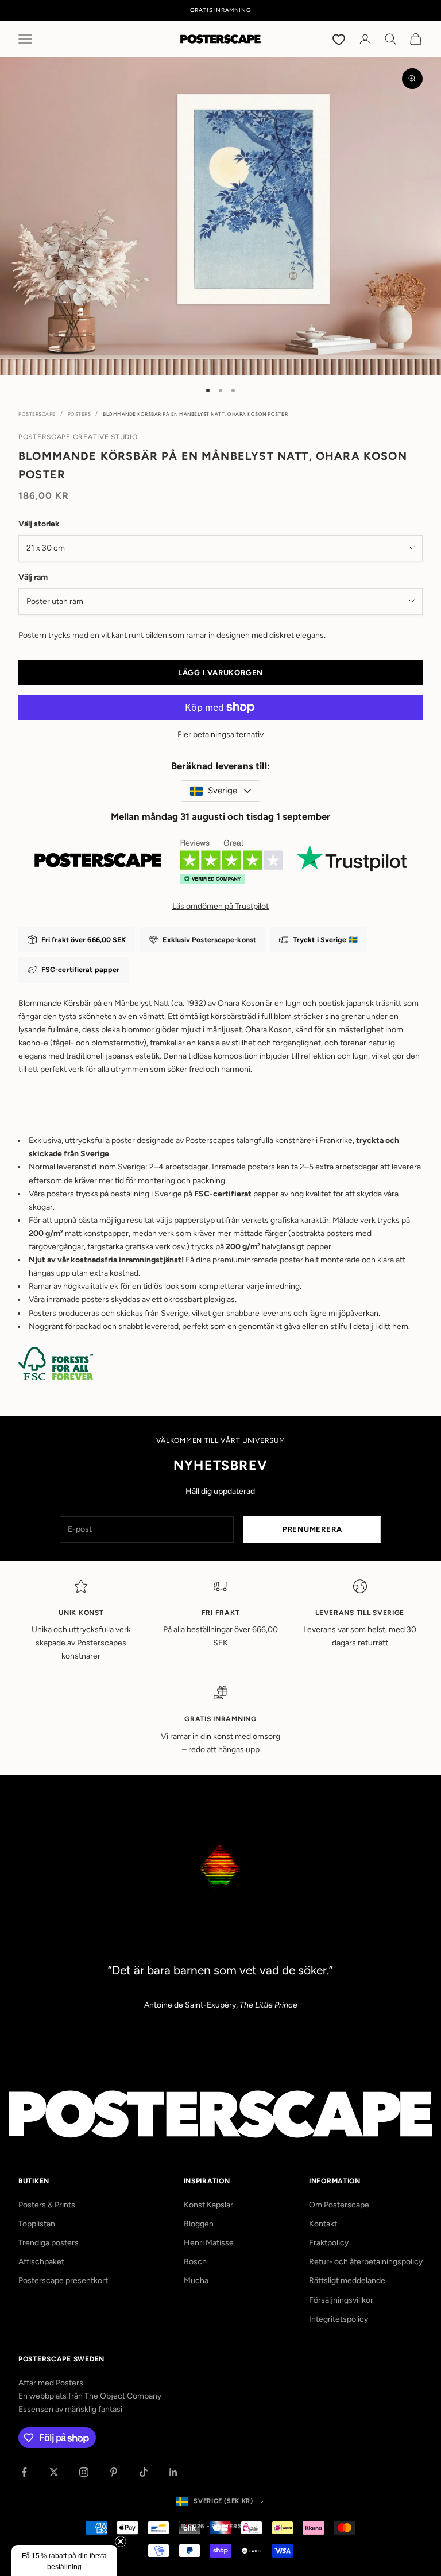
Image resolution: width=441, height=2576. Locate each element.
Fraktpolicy (329, 2243)
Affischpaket (41, 2262)
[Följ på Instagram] (84, 2472)
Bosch (195, 2262)
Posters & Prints (47, 2205)
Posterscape (37, 414)
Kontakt (323, 2224)
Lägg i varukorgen (220, 673)
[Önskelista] (340, 39)
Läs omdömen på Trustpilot (220, 906)
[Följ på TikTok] (144, 2472)
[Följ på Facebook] (24, 2472)
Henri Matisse (209, 2243)
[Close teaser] (121, 2542)
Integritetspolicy (339, 2319)
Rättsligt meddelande (347, 2281)
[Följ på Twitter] (54, 2472)
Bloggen (199, 2224)
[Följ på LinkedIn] (173, 2472)
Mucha (196, 2281)
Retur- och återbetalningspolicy (366, 2262)
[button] (64, 2560)
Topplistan (37, 2224)
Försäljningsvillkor (341, 2300)
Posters (80, 414)
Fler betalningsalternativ (220, 735)
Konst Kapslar (208, 2205)
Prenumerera (312, 1529)
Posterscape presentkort (63, 2281)
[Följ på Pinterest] (114, 2472)
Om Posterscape (339, 2205)
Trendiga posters (49, 2243)
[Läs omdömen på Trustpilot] (220, 866)
